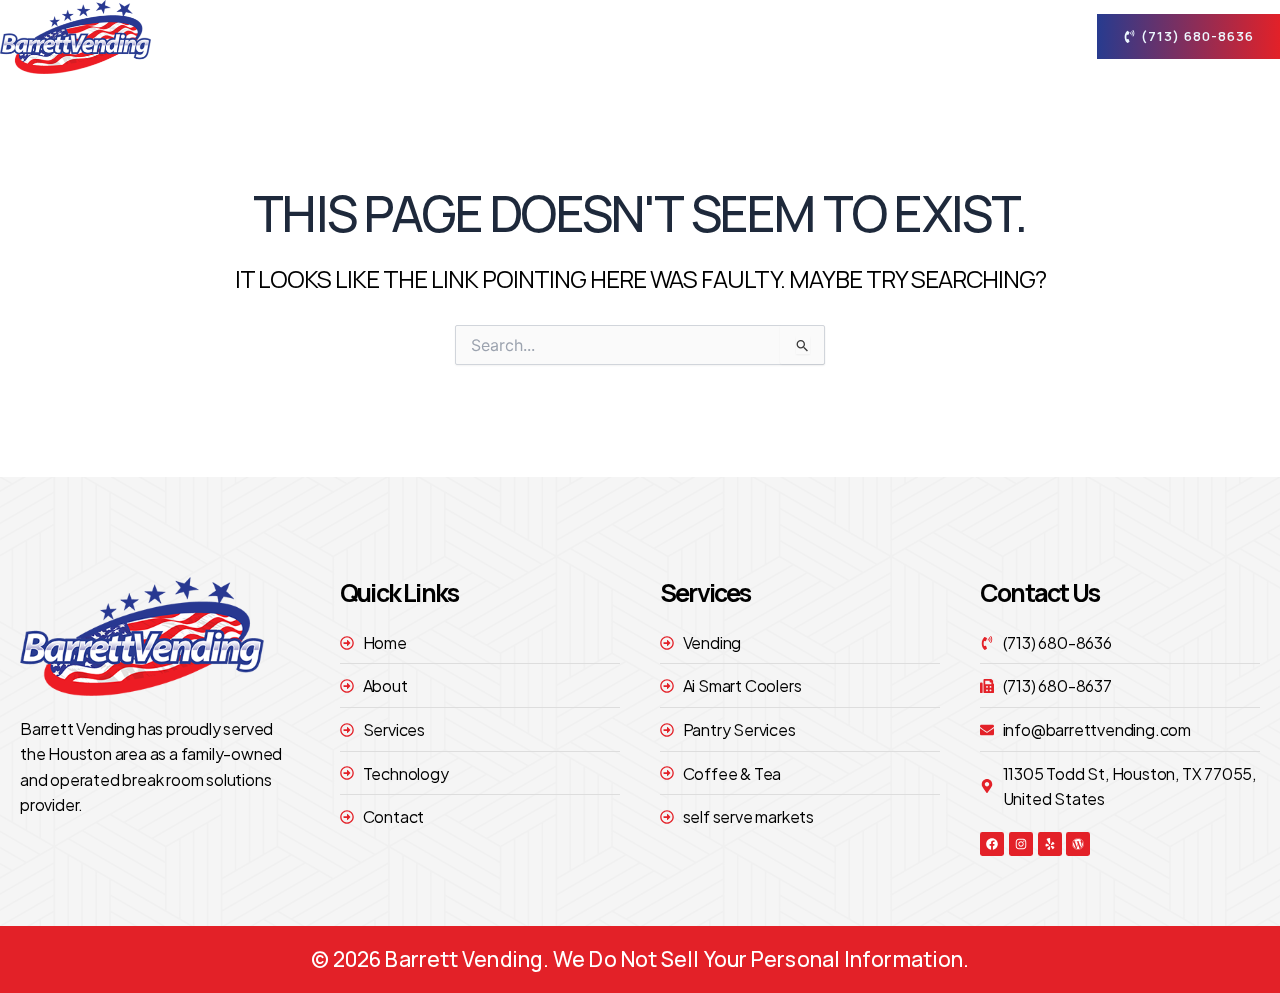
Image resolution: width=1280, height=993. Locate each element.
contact (991, 36)
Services (736, 36)
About (616, 36)
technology (877, 36)
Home (532, 36)
